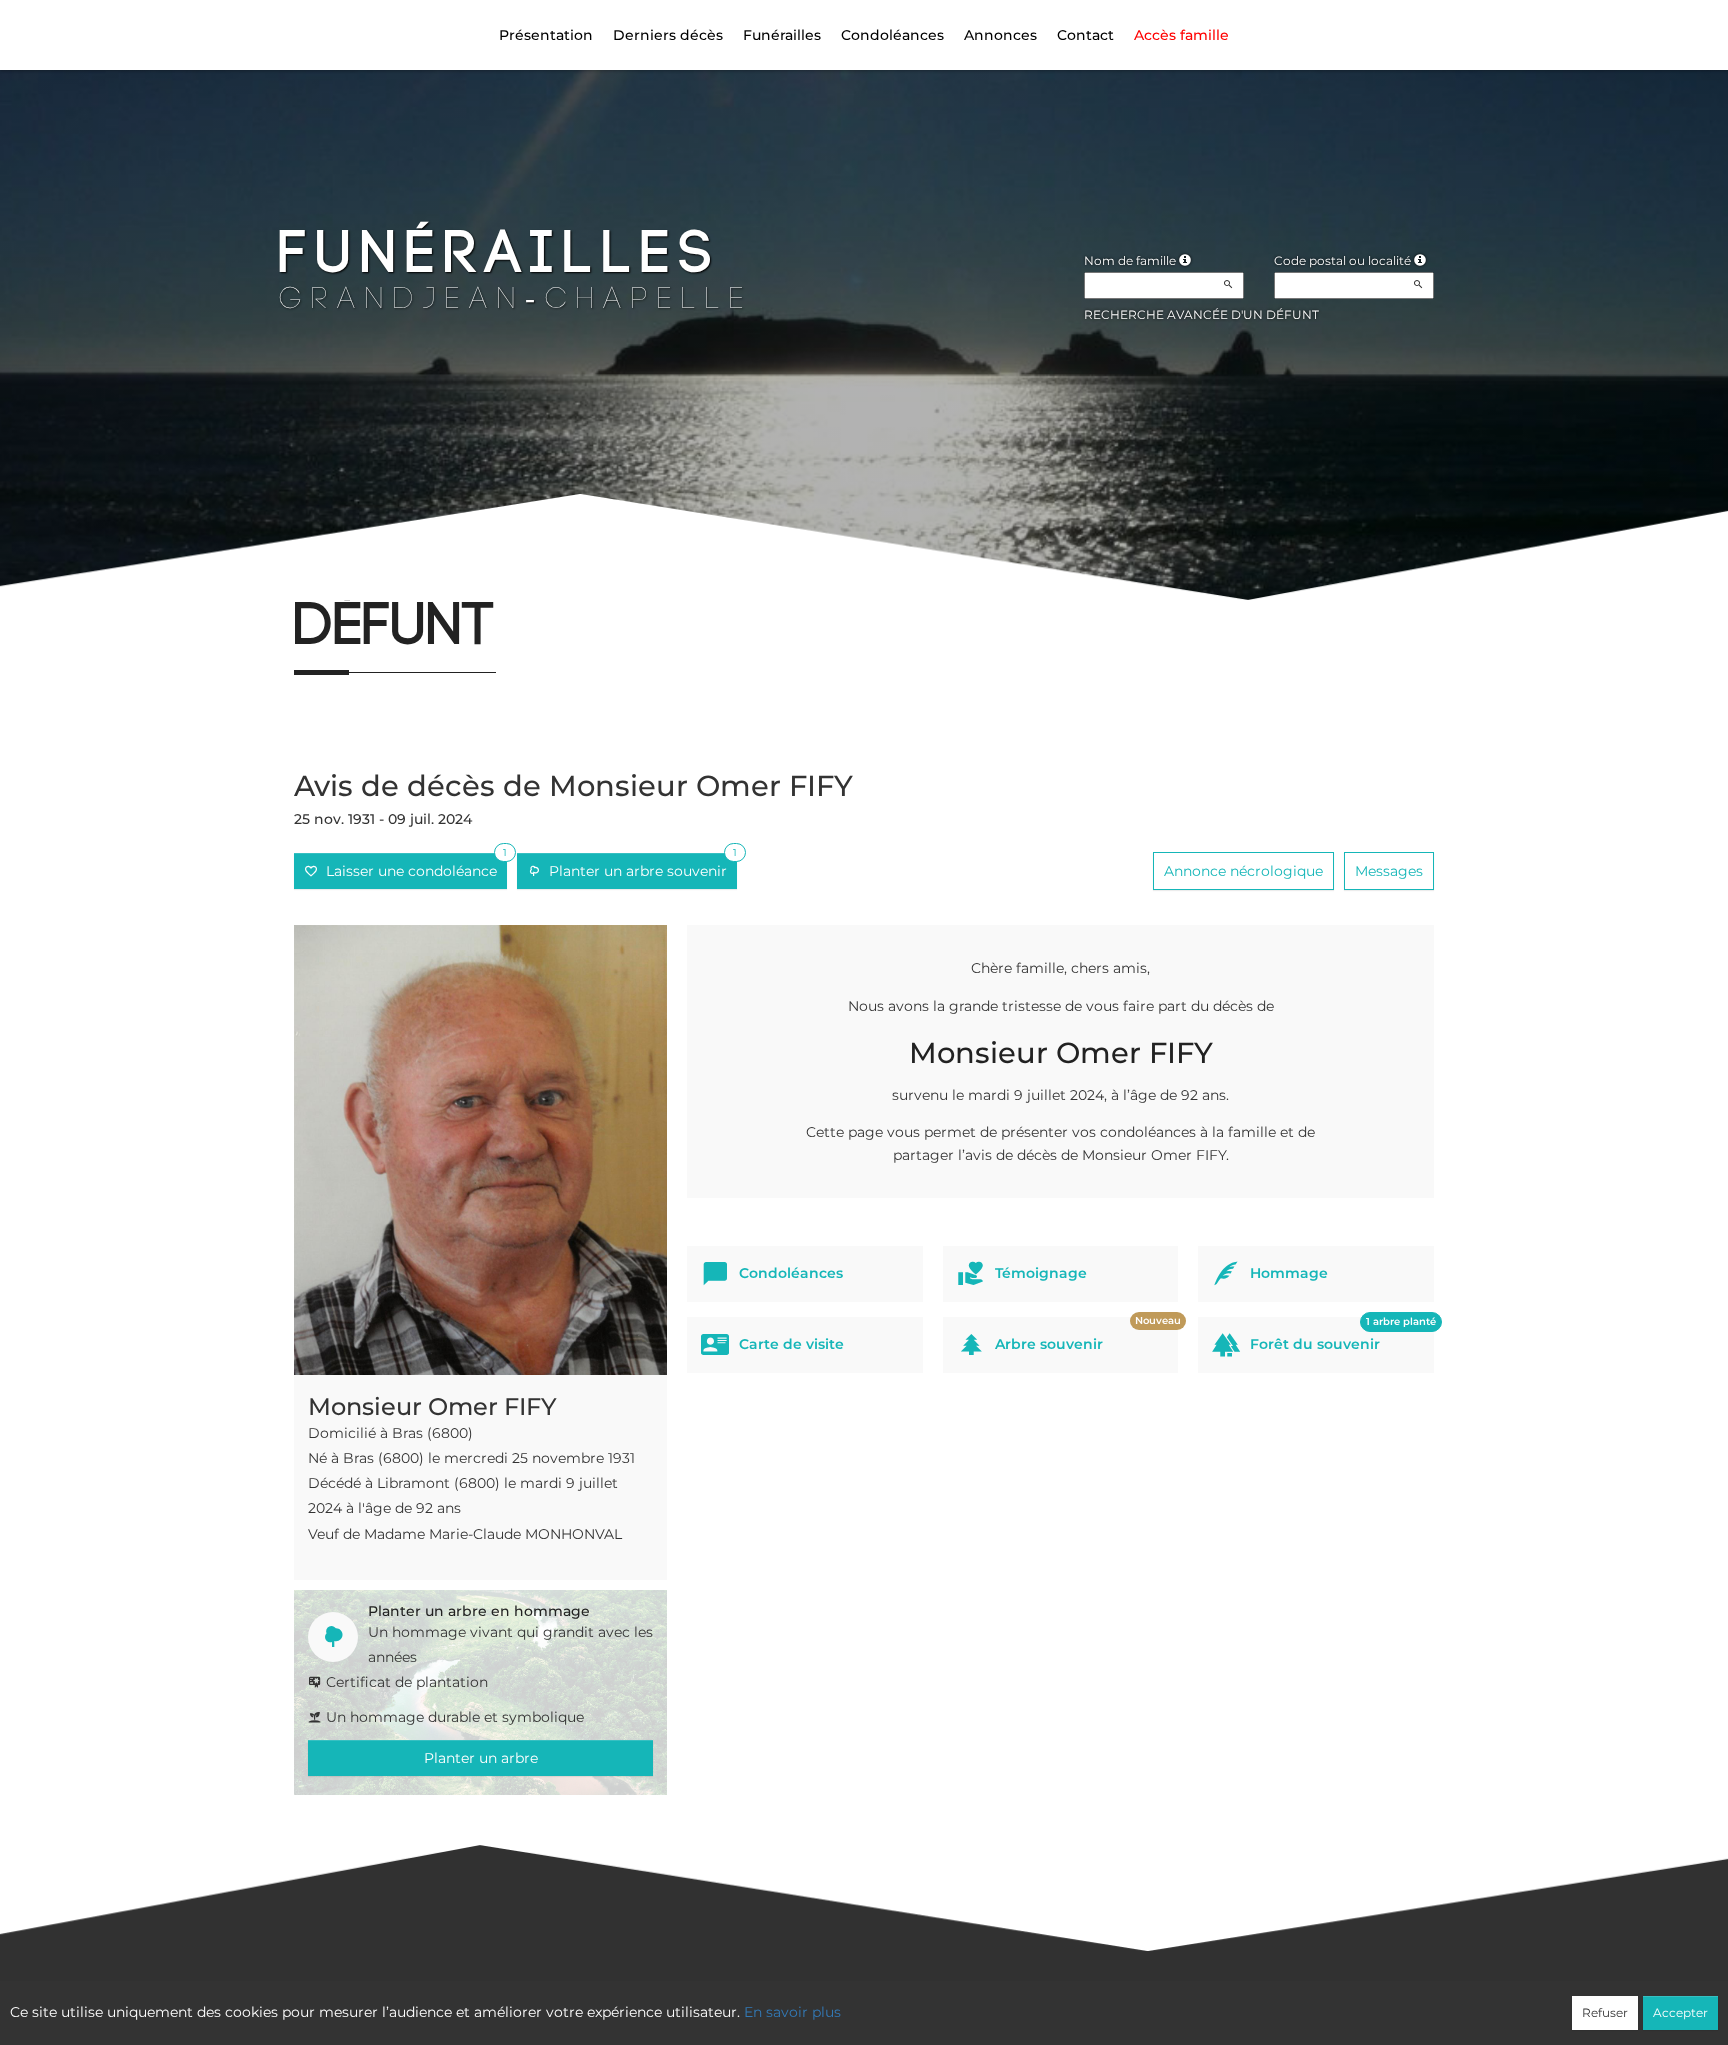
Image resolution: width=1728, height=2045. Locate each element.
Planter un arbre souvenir (639, 866)
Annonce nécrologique (1243, 871)
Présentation (546, 35)
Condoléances (892, 35)
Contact (1085, 35)
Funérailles (782, 35)
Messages (1389, 871)
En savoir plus (792, 2012)
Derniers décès (668, 35)
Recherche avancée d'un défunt (1201, 314)
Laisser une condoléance (412, 866)
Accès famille (1181, 35)
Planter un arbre (481, 1758)
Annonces (1000, 35)
